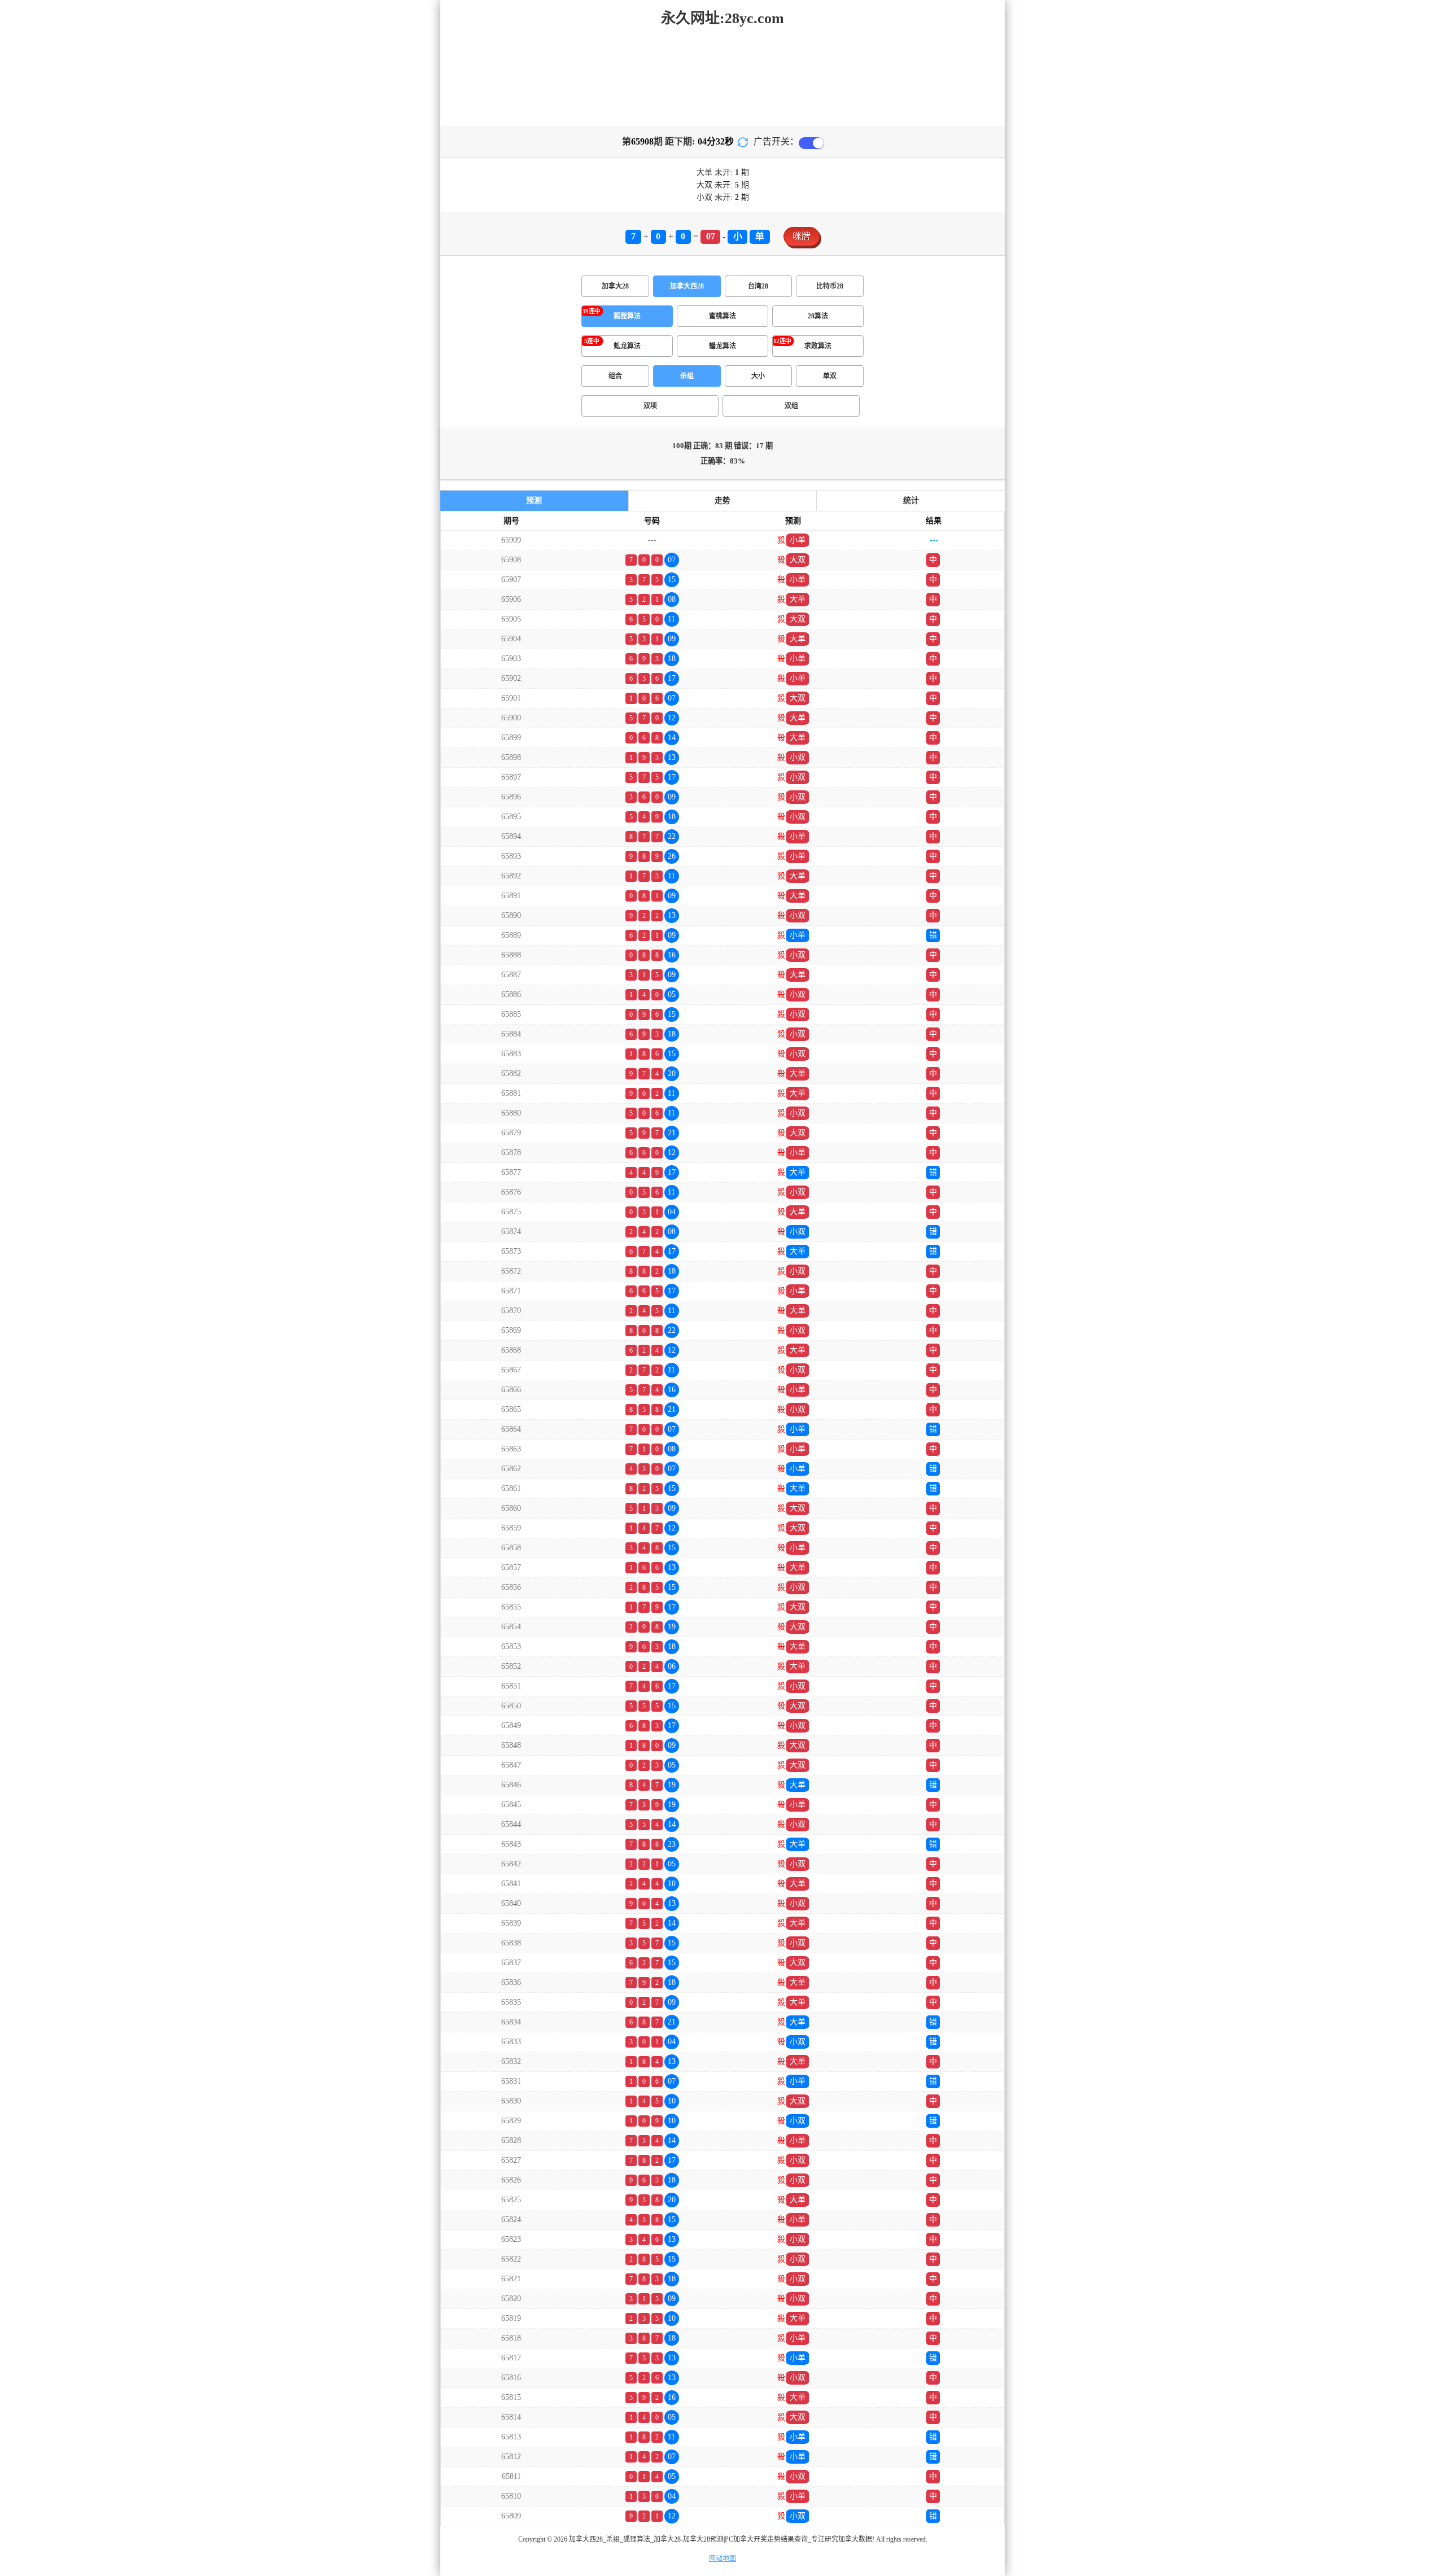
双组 (791, 406)
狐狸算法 (627, 316)
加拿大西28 (687, 286)
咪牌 (802, 236)
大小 (758, 376)
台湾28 (758, 286)
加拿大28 (615, 286)
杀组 (687, 376)
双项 (650, 406)
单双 (830, 376)
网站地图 (722, 2558)
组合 (615, 376)
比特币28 (830, 286)
